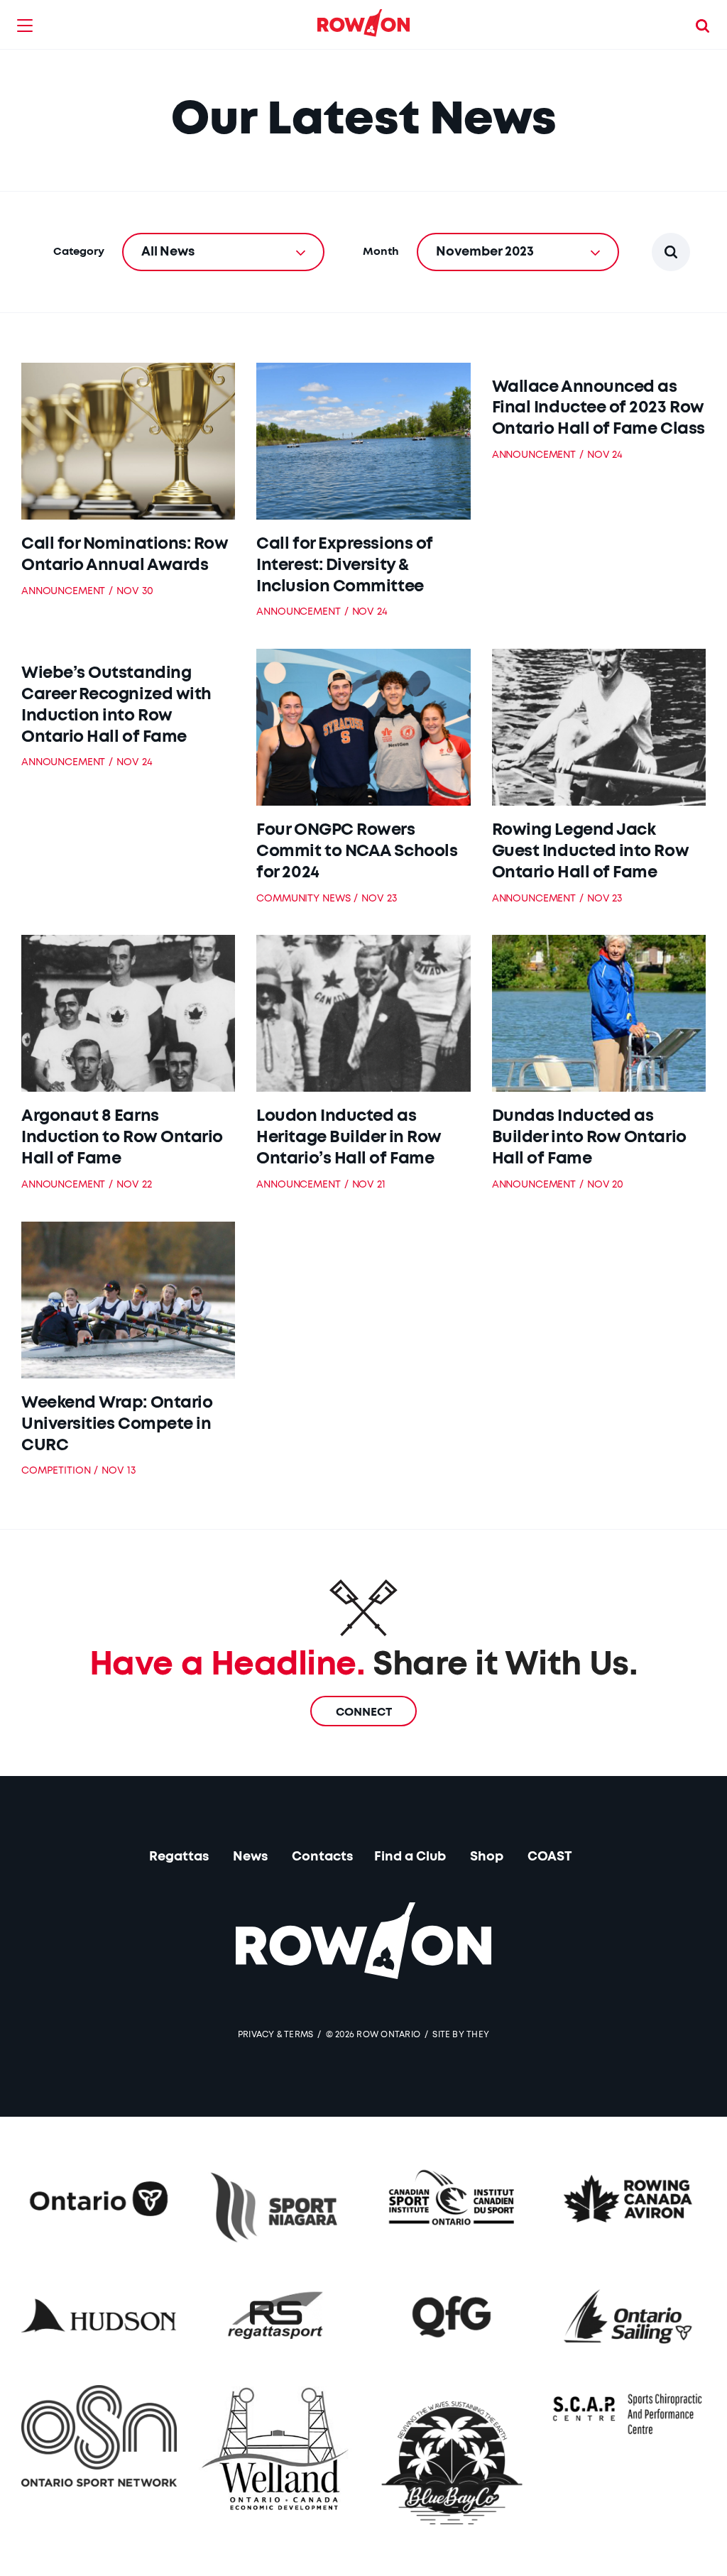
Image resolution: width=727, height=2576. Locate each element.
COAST (550, 1857)
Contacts (322, 1857)
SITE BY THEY (461, 2034)
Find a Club (410, 1857)
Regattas (179, 1857)
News (250, 1857)
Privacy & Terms (276, 2034)
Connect (364, 1712)
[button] (25, 25)
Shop (487, 1857)
